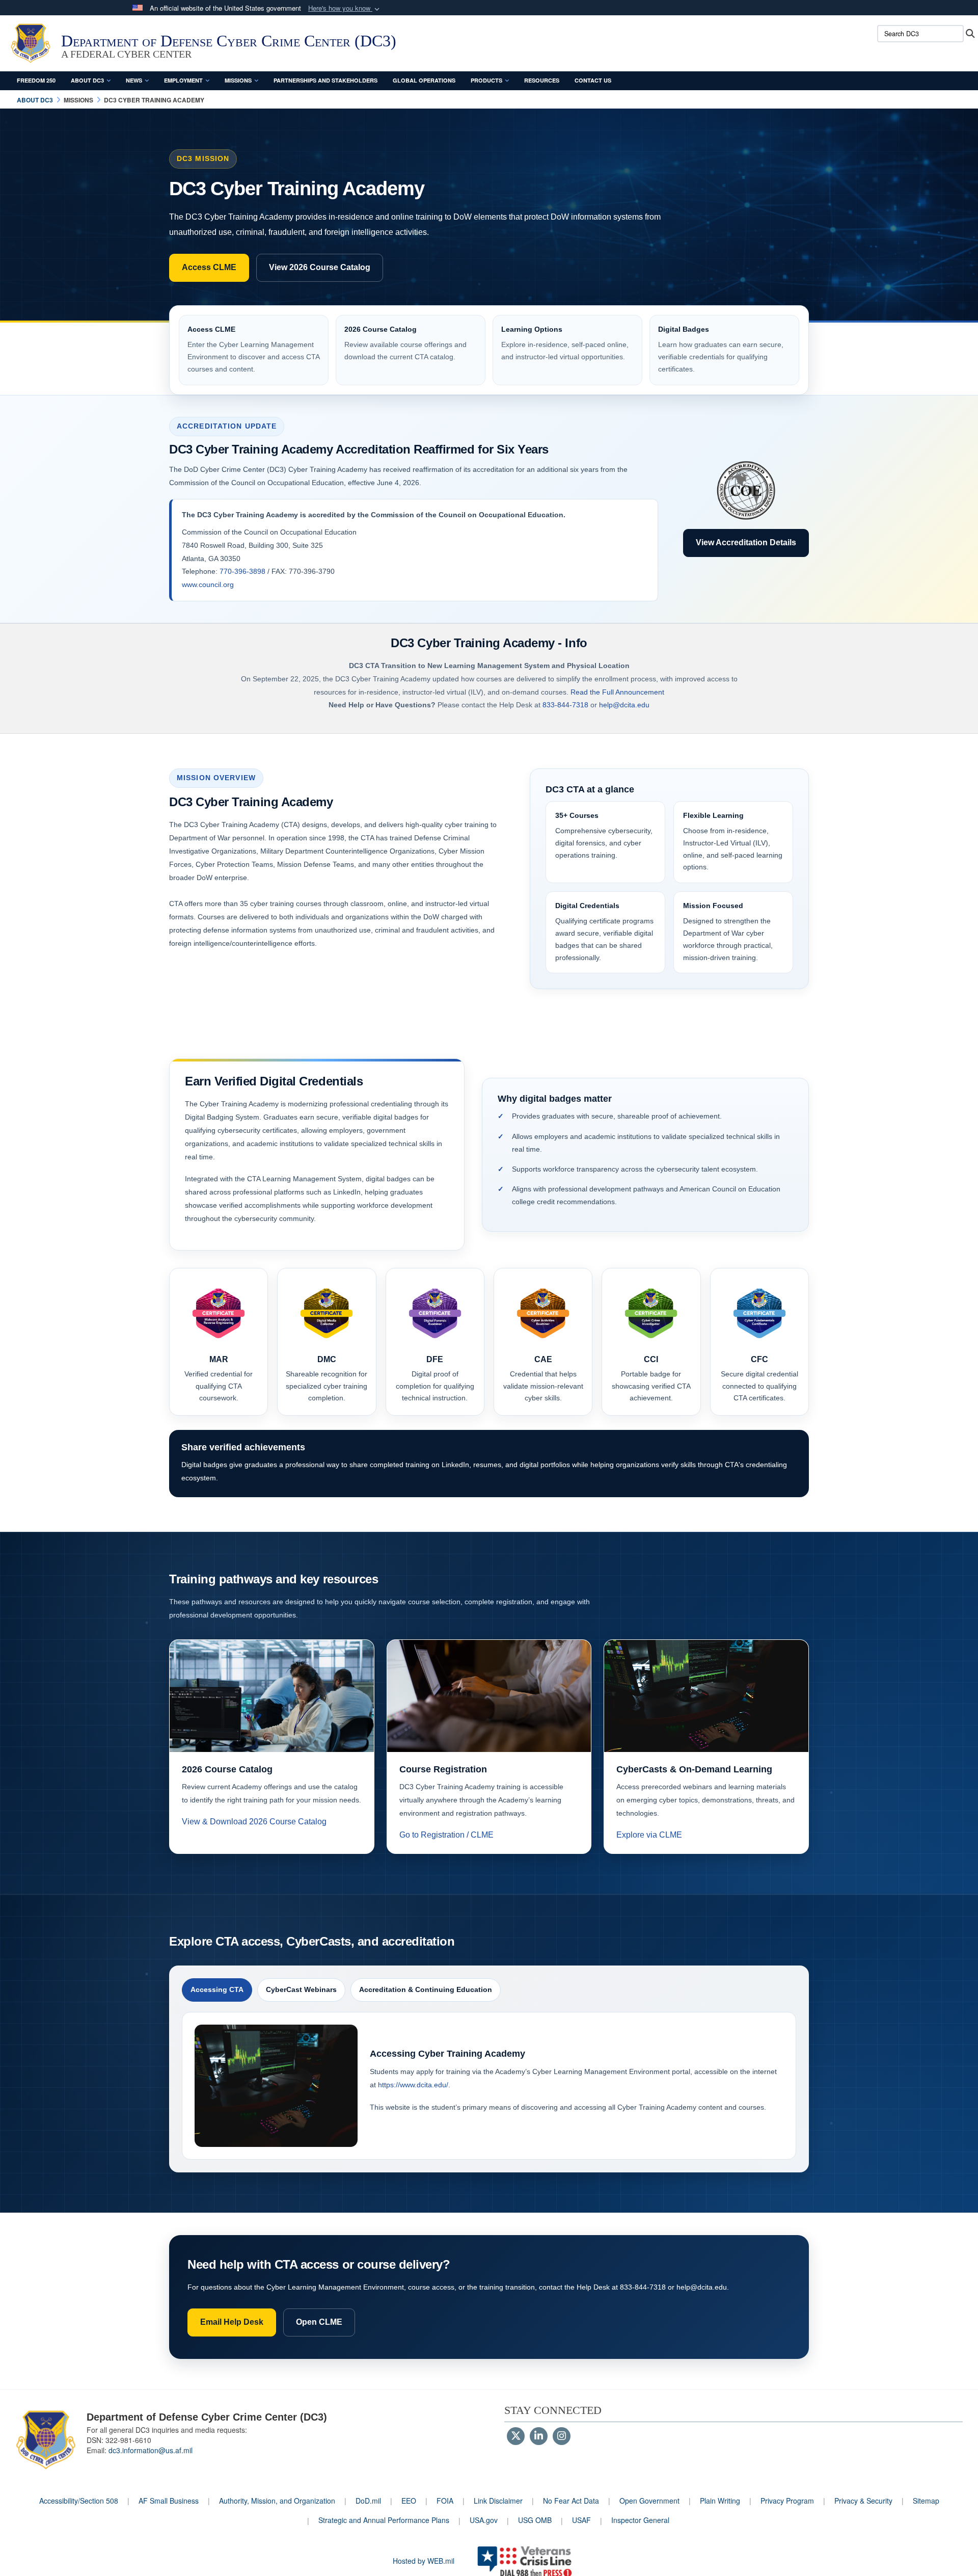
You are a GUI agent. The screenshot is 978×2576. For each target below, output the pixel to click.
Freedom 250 (36, 80)
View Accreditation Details (746, 542)
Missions (238, 80)
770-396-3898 (242, 571)
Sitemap (926, 2501)
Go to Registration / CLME (446, 1835)
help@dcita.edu (624, 705)
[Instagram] (562, 2436)
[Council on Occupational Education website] (746, 491)
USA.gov (484, 2520)
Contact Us (593, 80)
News (134, 80)
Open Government (649, 2501)
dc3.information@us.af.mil (151, 2450)
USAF (581, 2520)
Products (486, 80)
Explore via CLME (649, 1835)
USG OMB (535, 2520)
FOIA (445, 2501)
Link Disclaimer (498, 2501)
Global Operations (424, 80)
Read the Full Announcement (617, 692)
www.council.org (208, 585)
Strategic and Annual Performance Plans (384, 2520)
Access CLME (209, 267)
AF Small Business (169, 2501)
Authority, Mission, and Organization (277, 2501)
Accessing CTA (217, 1989)
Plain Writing (720, 2501)
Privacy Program (787, 2501)
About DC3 (87, 80)
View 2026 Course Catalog (320, 267)
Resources (542, 80)
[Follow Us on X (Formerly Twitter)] (516, 2436)
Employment (183, 80)
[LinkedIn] (539, 2436)
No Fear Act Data (571, 2501)
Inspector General (640, 2520)
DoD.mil (368, 2501)
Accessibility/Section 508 (79, 2501)
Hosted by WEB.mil (424, 2561)
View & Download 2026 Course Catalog (254, 1822)
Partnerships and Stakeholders (325, 80)
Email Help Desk (232, 2322)
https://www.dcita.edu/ (413, 2085)
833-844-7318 (565, 705)
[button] (345, 8)
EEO (409, 2501)
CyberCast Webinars (301, 1989)
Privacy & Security (863, 2501)
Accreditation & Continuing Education (426, 1989)
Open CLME (319, 2322)
